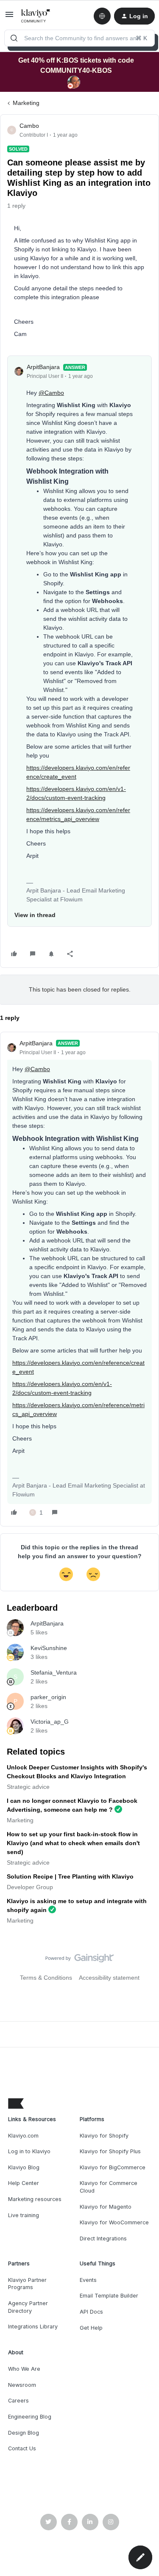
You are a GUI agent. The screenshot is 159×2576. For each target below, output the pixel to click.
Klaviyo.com (23, 2136)
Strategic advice (28, 1787)
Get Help (91, 2328)
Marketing (26, 103)
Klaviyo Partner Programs (27, 2284)
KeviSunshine (49, 1648)
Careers (18, 2401)
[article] (79, 1279)
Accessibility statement (109, 1978)
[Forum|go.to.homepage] (36, 16)
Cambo (29, 126)
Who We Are (24, 2369)
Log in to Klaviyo (29, 2151)
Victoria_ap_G (50, 1722)
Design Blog (24, 2433)
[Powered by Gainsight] (79, 1960)
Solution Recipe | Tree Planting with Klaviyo (70, 1876)
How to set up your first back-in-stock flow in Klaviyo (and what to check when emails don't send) (73, 1843)
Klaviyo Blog (24, 2167)
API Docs (91, 2312)
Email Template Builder (109, 2296)
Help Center (24, 2183)
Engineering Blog (30, 2417)
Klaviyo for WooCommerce (114, 2222)
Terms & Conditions (46, 1978)
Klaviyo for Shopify (104, 2136)
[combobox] (79, 38)
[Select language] (102, 16)
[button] (9, 17)
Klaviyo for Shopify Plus (110, 2151)
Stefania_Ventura (54, 1672)
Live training (24, 2215)
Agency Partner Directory (28, 2307)
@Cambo (51, 393)
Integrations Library (33, 2327)
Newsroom (22, 2385)
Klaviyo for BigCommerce (113, 2167)
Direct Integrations (103, 2239)
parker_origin (48, 1697)
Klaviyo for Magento (106, 2207)
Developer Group (30, 1887)
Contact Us (22, 2448)
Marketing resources (35, 2199)
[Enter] (14, 38)
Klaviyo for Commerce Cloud (109, 2187)
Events (88, 2280)
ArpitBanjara (43, 367)
